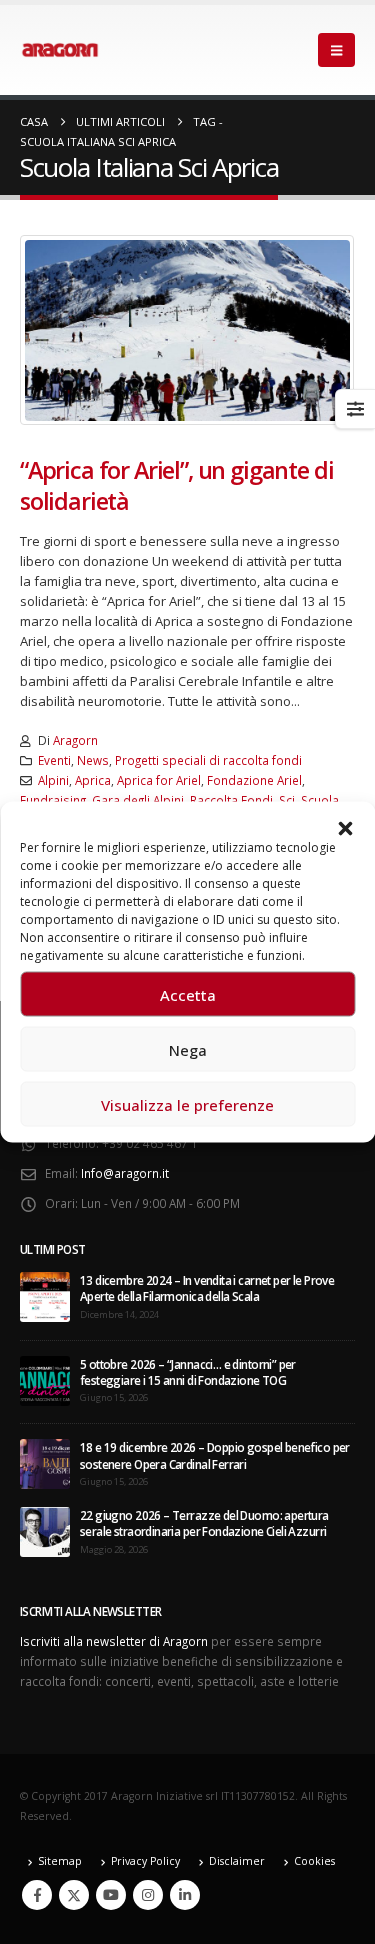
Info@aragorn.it (125, 1173)
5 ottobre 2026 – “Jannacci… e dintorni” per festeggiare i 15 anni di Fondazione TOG (188, 1372)
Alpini (53, 780)
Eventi (54, 760)
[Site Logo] (60, 50)
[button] (345, 827)
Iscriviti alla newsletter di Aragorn (114, 1641)
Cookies (314, 1861)
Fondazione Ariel (254, 780)
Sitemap (60, 1861)
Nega (188, 1049)
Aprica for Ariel (159, 780)
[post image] (187, 330)
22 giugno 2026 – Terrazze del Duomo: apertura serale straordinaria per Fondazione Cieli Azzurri (204, 1523)
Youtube (111, 1895)
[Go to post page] (45, 1295)
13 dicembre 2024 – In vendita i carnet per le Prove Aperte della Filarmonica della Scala (207, 1288)
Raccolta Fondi (231, 800)
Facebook (37, 1895)
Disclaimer (237, 1861)
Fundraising (53, 800)
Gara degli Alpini (138, 800)
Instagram (148, 1895)
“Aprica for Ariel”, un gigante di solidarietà (176, 485)
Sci (287, 800)
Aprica (93, 780)
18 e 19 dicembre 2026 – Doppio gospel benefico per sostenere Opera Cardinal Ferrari (215, 1455)
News (93, 760)
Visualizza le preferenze (187, 1104)
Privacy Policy (145, 1861)
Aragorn (75, 740)
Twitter (74, 1895)
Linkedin (185, 1895)
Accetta (188, 994)
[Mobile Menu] (336, 50)
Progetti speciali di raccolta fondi (208, 760)
